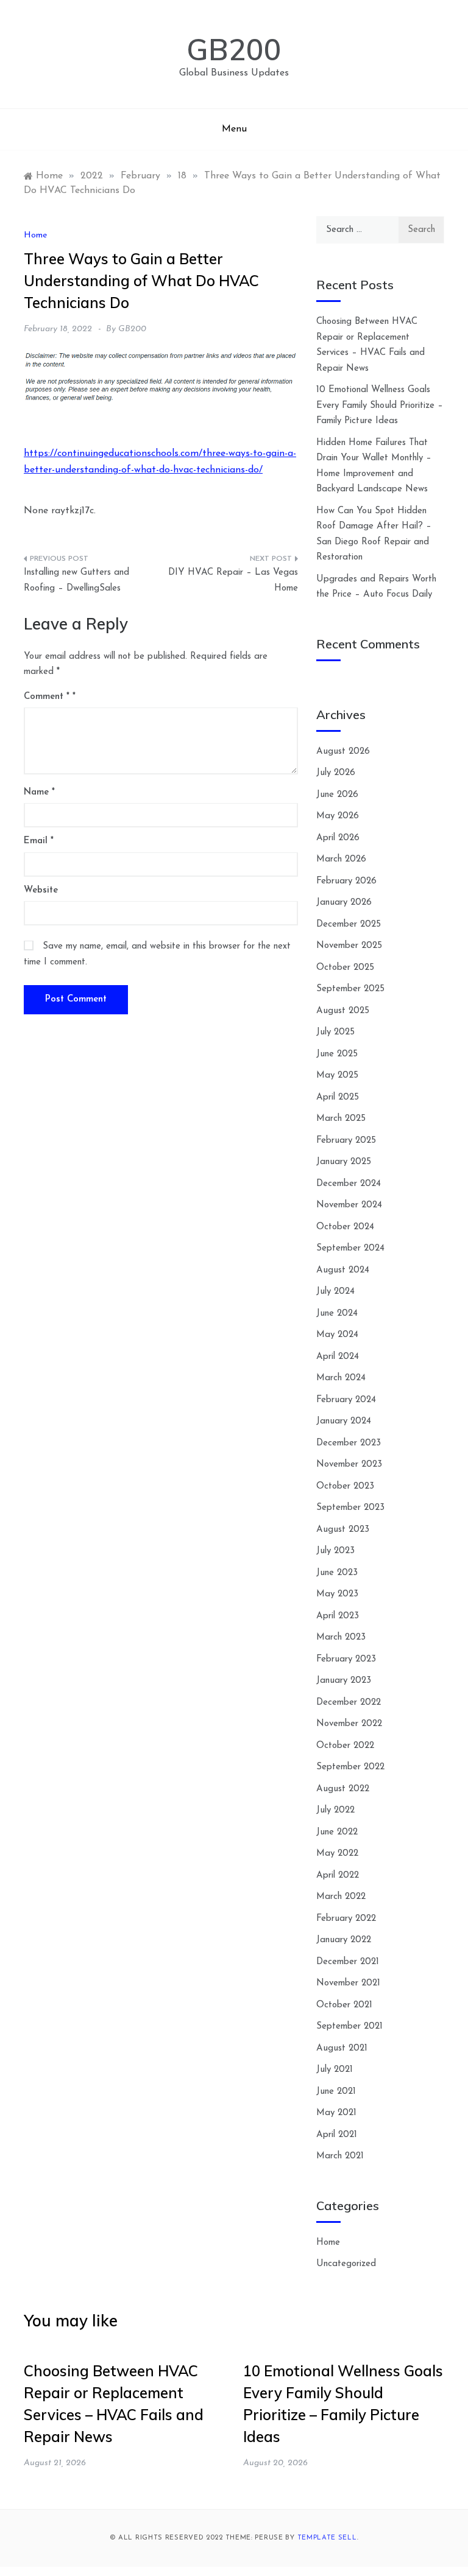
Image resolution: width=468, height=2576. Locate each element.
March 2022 (341, 1897)
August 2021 (342, 2048)
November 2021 (348, 1983)
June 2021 (336, 2092)
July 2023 (335, 1551)
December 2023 (349, 1443)
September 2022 (350, 1767)
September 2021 (349, 2027)
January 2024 (344, 1421)
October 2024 (345, 1227)
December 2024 (349, 1184)
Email (39, 841)
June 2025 (337, 1054)
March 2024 (341, 1378)
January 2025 (344, 1162)
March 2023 (341, 1637)
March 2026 (341, 859)
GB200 (234, 49)
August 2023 (343, 1530)
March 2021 (340, 2156)
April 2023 (338, 1616)
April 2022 (338, 1876)
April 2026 (338, 838)
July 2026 (336, 773)
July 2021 (335, 2070)
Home (35, 235)
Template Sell (327, 2538)
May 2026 (338, 816)
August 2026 (343, 752)
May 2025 (337, 1076)
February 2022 (346, 1919)
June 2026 (337, 795)
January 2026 (344, 903)
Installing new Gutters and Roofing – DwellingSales (76, 581)
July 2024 (335, 1292)
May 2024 (337, 1335)
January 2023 (344, 1681)
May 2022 (337, 1854)
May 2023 (337, 1594)
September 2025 (350, 989)
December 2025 (349, 925)
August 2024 (343, 1270)
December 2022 (349, 1703)
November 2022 (349, 1724)
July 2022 (335, 1810)
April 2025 (338, 1097)
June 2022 (337, 1832)
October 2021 (344, 2005)
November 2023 (349, 1465)
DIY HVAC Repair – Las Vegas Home (233, 581)
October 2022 (345, 1746)
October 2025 (345, 968)
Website (41, 890)
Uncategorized (346, 2264)
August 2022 (343, 1789)
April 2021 (337, 2135)
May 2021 (336, 2113)
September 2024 (350, 1248)
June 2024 (337, 1314)
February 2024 (346, 1400)
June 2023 (337, 1573)
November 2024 (349, 1205)
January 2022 (344, 1940)
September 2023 (350, 1508)
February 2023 (346, 1659)
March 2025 (341, 1119)
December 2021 (348, 1962)
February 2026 (346, 881)
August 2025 (343, 1011)
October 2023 (345, 1486)
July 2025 (335, 1032)
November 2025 (349, 946)
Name (39, 792)
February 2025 (346, 1141)
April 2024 (338, 1357)
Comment (47, 697)
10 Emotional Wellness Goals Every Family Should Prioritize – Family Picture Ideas (380, 405)
